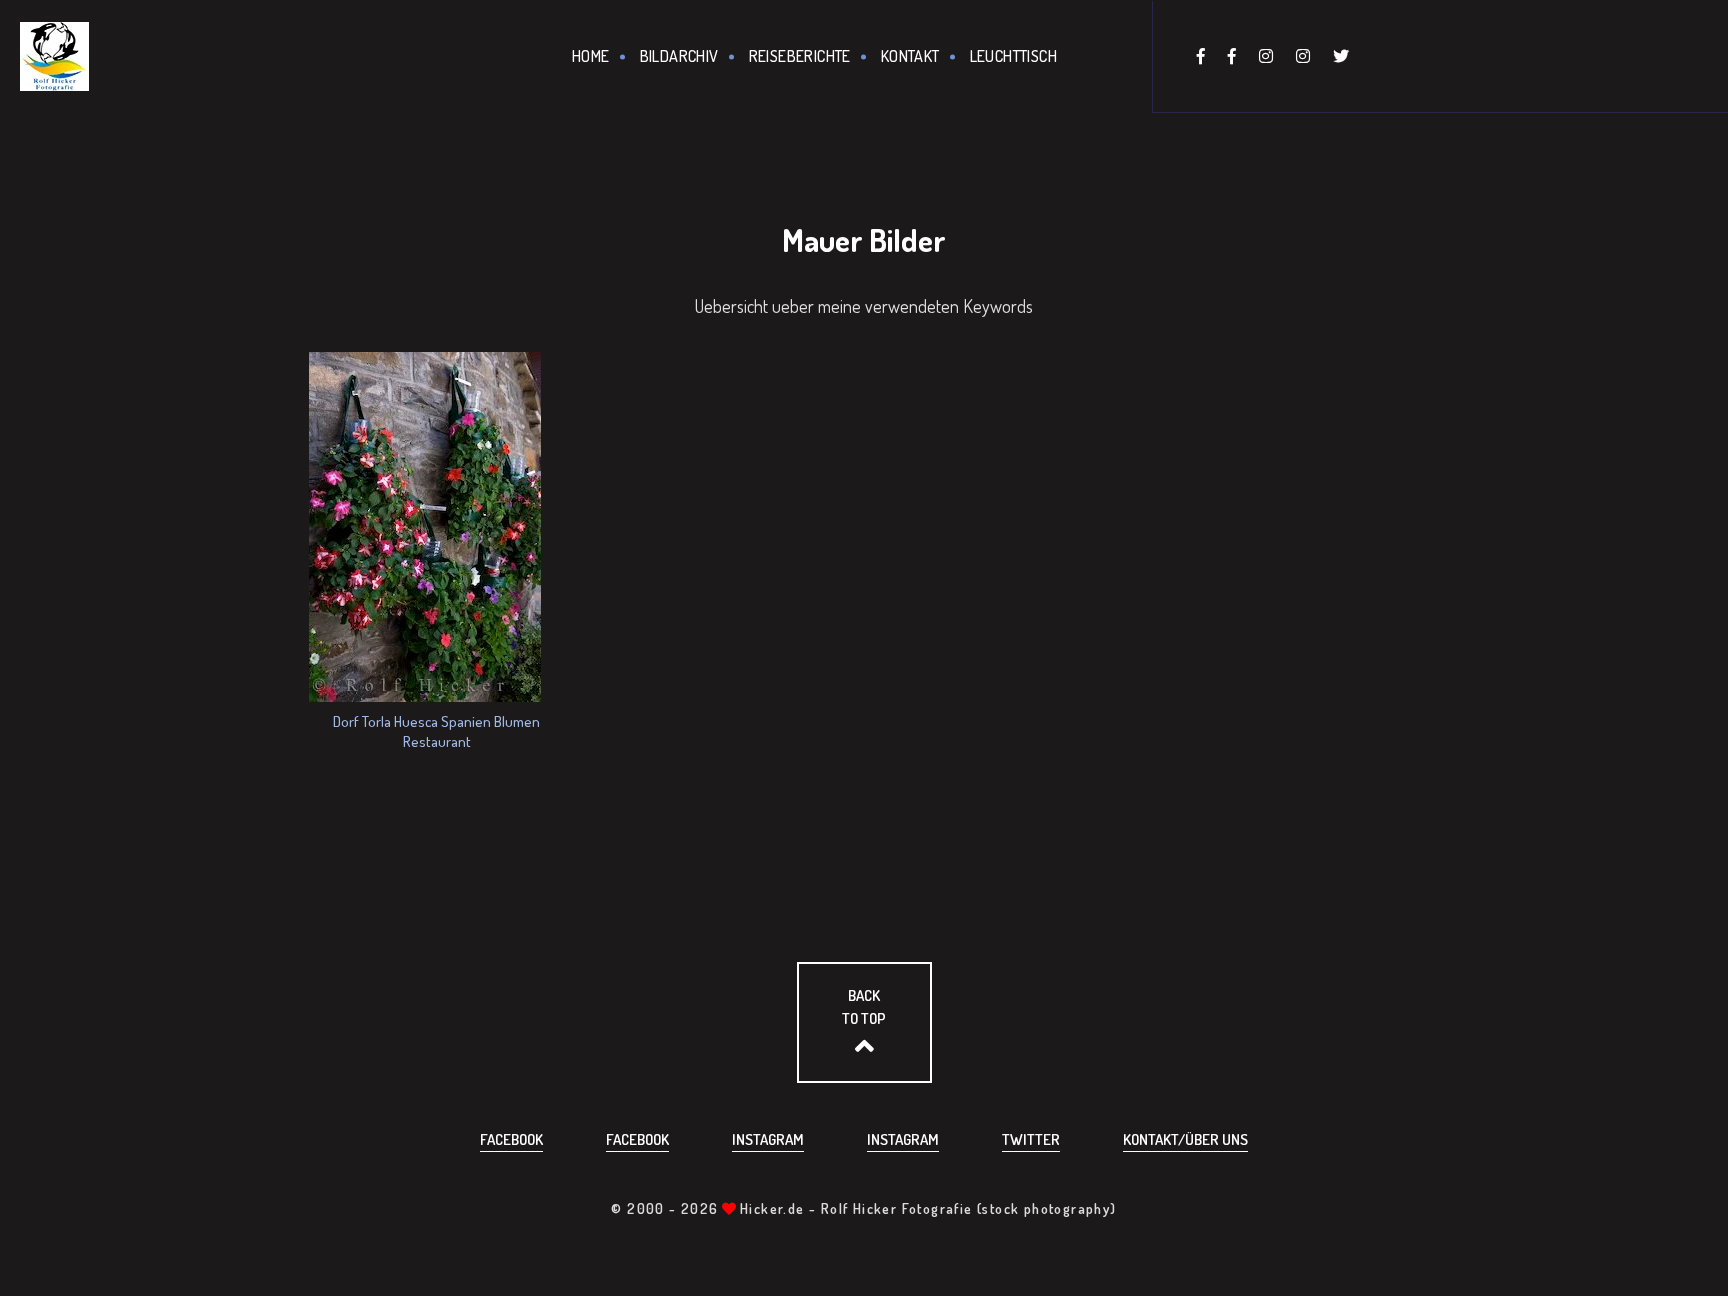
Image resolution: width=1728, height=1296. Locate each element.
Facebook (511, 1139)
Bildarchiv (679, 56)
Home (591, 56)
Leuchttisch (1013, 56)
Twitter (1031, 1139)
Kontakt (910, 56)
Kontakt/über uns (1185, 1139)
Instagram (768, 1139)
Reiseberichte (800, 56)
